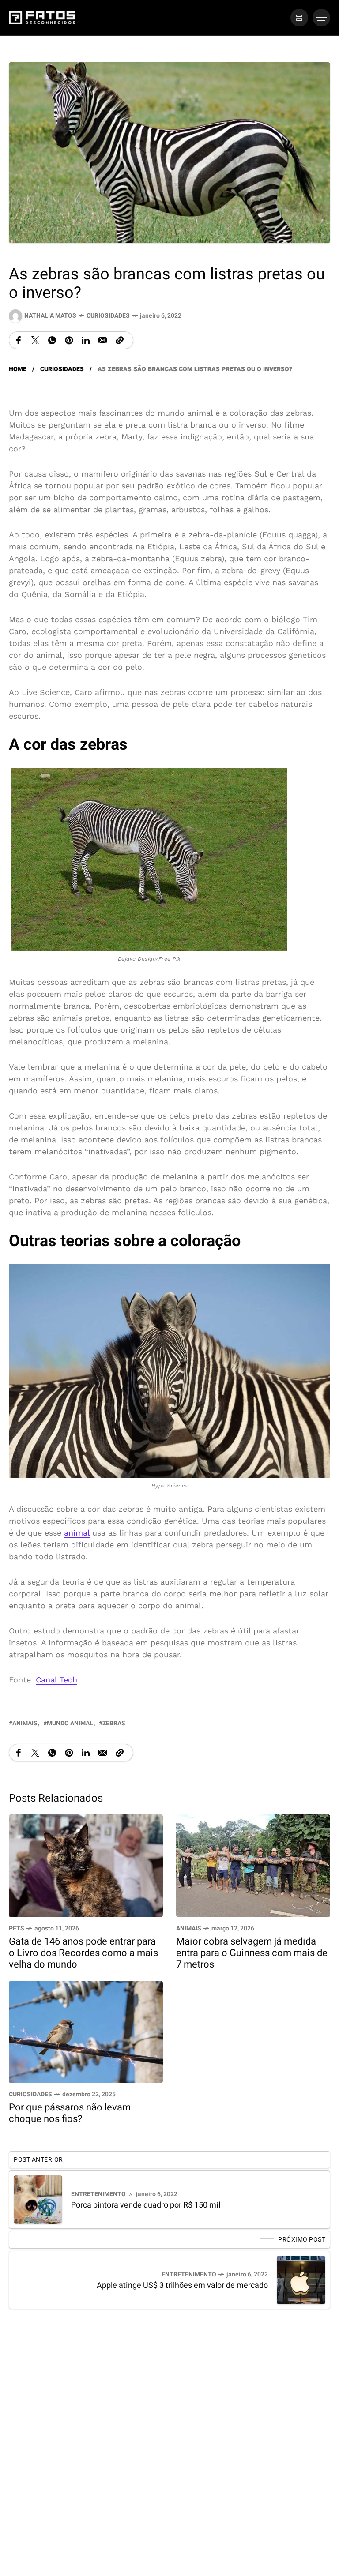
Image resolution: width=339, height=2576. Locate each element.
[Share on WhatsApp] (52, 340)
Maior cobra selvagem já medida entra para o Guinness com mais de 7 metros (252, 1953)
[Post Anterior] (38, 2200)
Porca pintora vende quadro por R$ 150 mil (146, 2205)
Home (18, 369)
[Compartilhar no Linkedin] (86, 340)
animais (25, 1723)
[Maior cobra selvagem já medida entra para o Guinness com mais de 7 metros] (253, 1865)
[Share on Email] (103, 340)
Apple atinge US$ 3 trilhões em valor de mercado (182, 2285)
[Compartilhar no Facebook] (19, 340)
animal (77, 1533)
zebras (114, 1723)
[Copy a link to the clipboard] (120, 340)
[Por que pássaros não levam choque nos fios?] (86, 2031)
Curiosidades (108, 316)
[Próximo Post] (301, 2280)
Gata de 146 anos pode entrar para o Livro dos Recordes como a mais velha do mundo (83, 1953)
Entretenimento (98, 2194)
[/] (299, 18)
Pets (17, 1928)
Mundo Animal (70, 1723)
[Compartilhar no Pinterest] (69, 340)
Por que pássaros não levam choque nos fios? (70, 2113)
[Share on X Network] (35, 340)
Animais (189, 1928)
